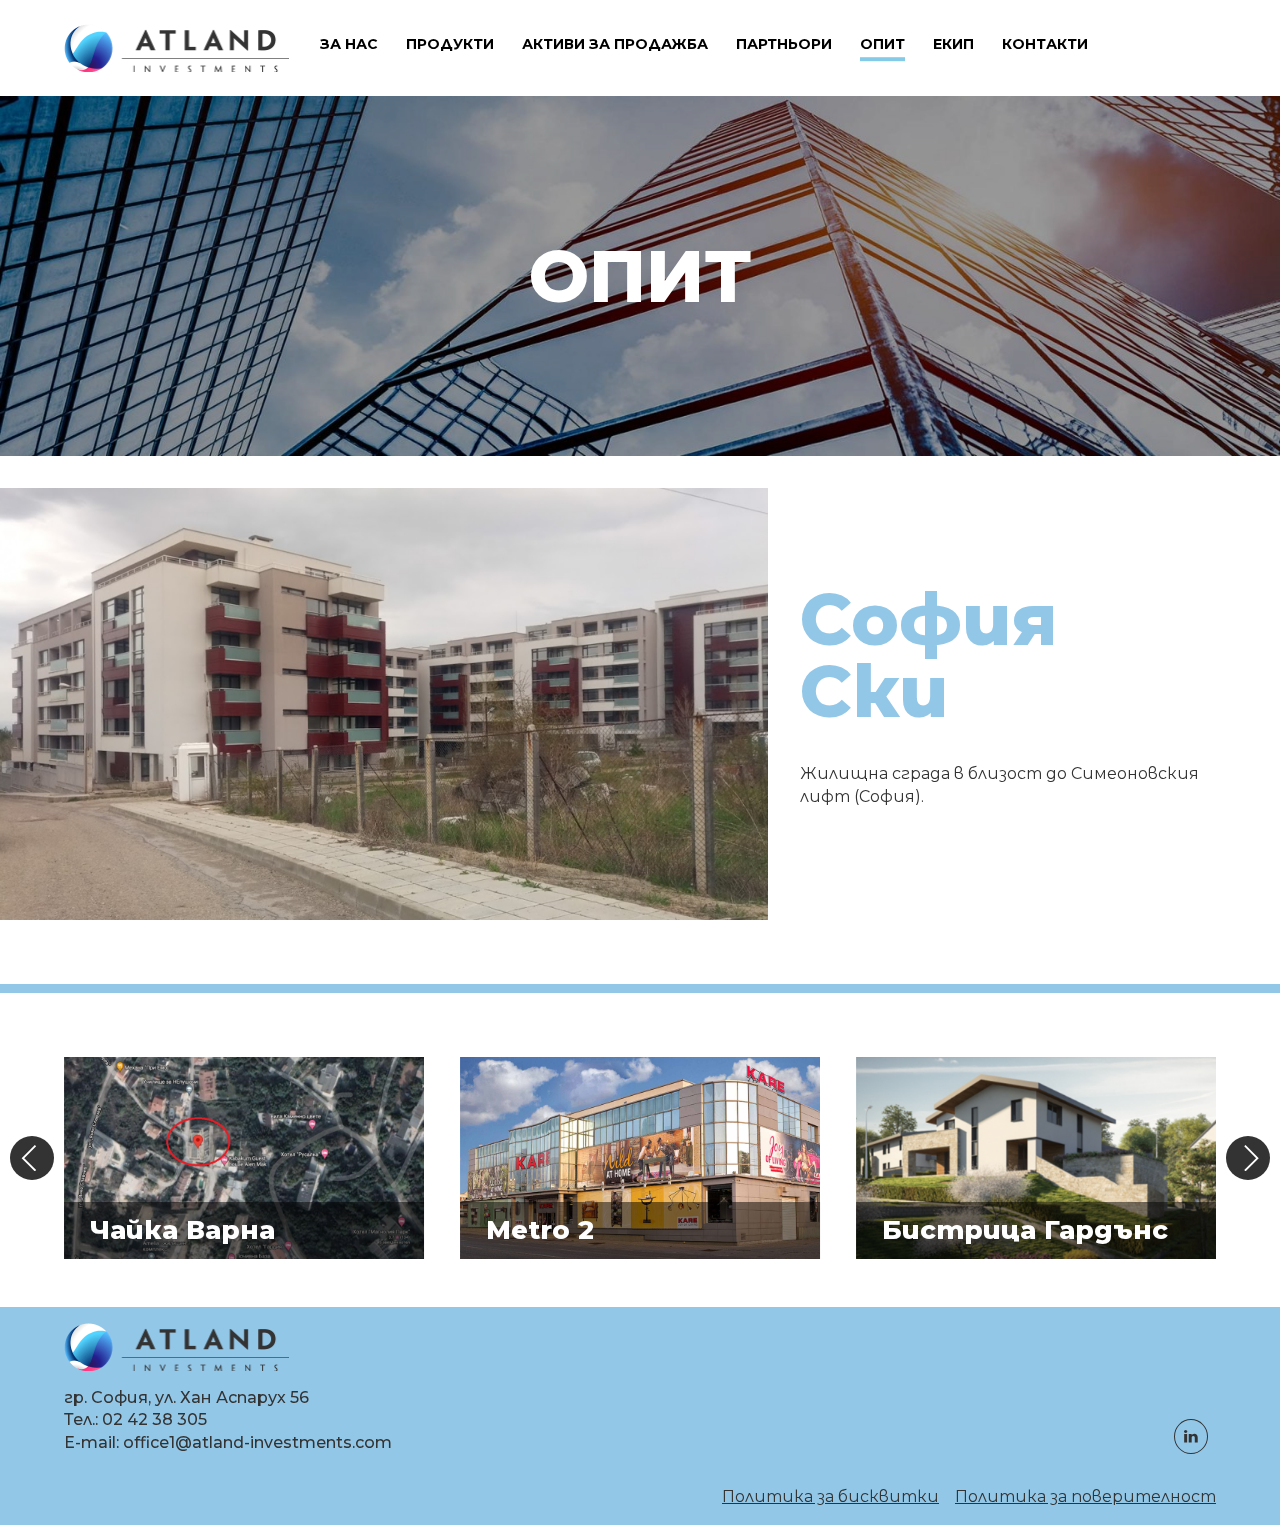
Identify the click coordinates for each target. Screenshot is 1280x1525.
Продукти (450, 44)
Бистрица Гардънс (1025, 1230)
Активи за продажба (615, 44)
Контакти (1045, 44)
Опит (882, 44)
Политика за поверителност (1085, 1496)
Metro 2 (540, 1230)
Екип (953, 44)
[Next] (1248, 1158)
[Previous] (32, 1158)
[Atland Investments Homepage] (176, 48)
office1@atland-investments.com (257, 1442)
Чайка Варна (182, 1230)
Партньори (784, 44)
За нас (349, 44)
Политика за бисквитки (830, 1496)
